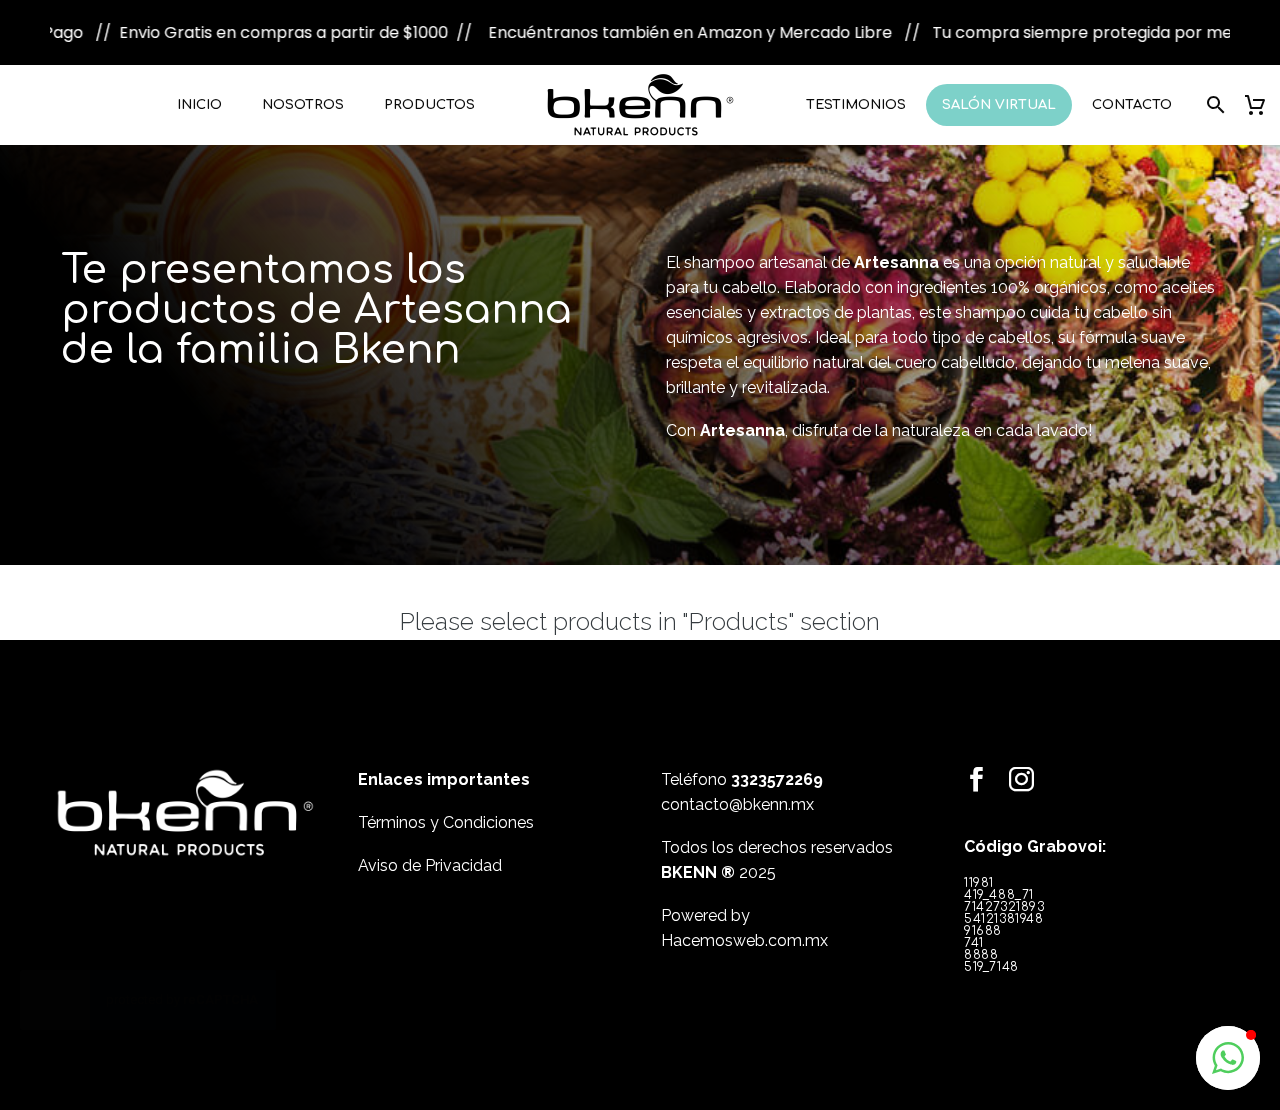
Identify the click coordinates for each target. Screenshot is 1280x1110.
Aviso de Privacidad (430, 865)
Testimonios (856, 105)
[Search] (1213, 105)
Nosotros (303, 105)
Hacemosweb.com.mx (744, 940)
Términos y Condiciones (446, 822)
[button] (1228, 1058)
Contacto (1132, 105)
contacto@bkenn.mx (737, 804)
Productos (429, 105)
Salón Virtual (999, 105)
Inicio (199, 105)
